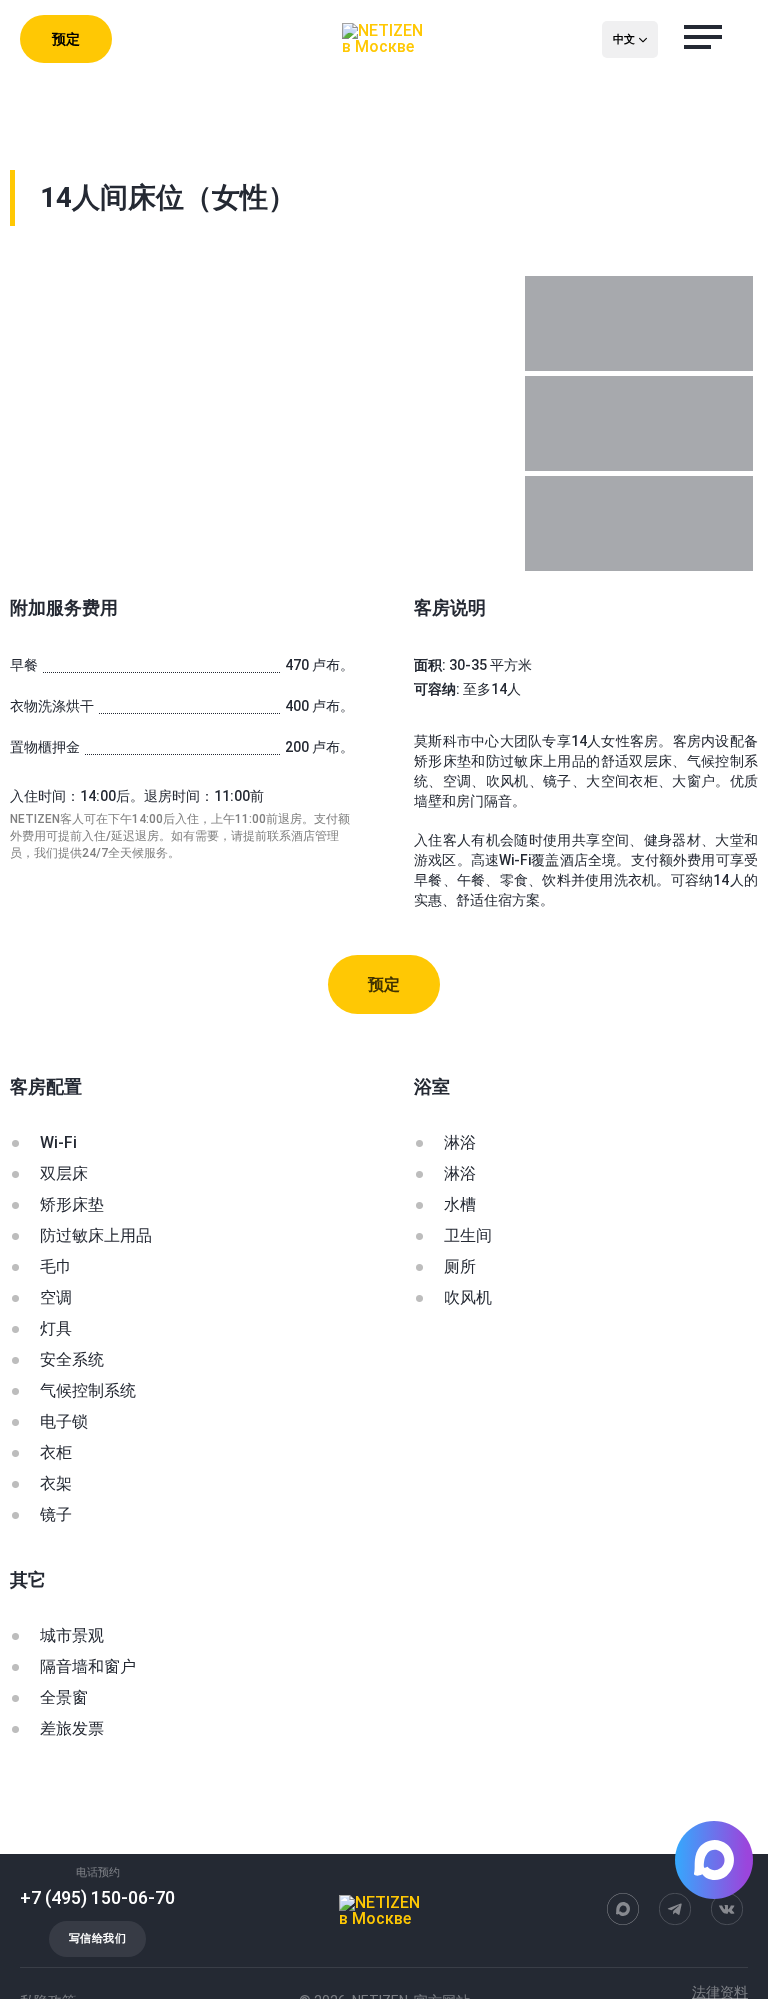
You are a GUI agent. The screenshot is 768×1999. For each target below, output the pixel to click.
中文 (624, 39)
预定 (66, 39)
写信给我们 (97, 1938)
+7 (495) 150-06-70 (97, 1897)
